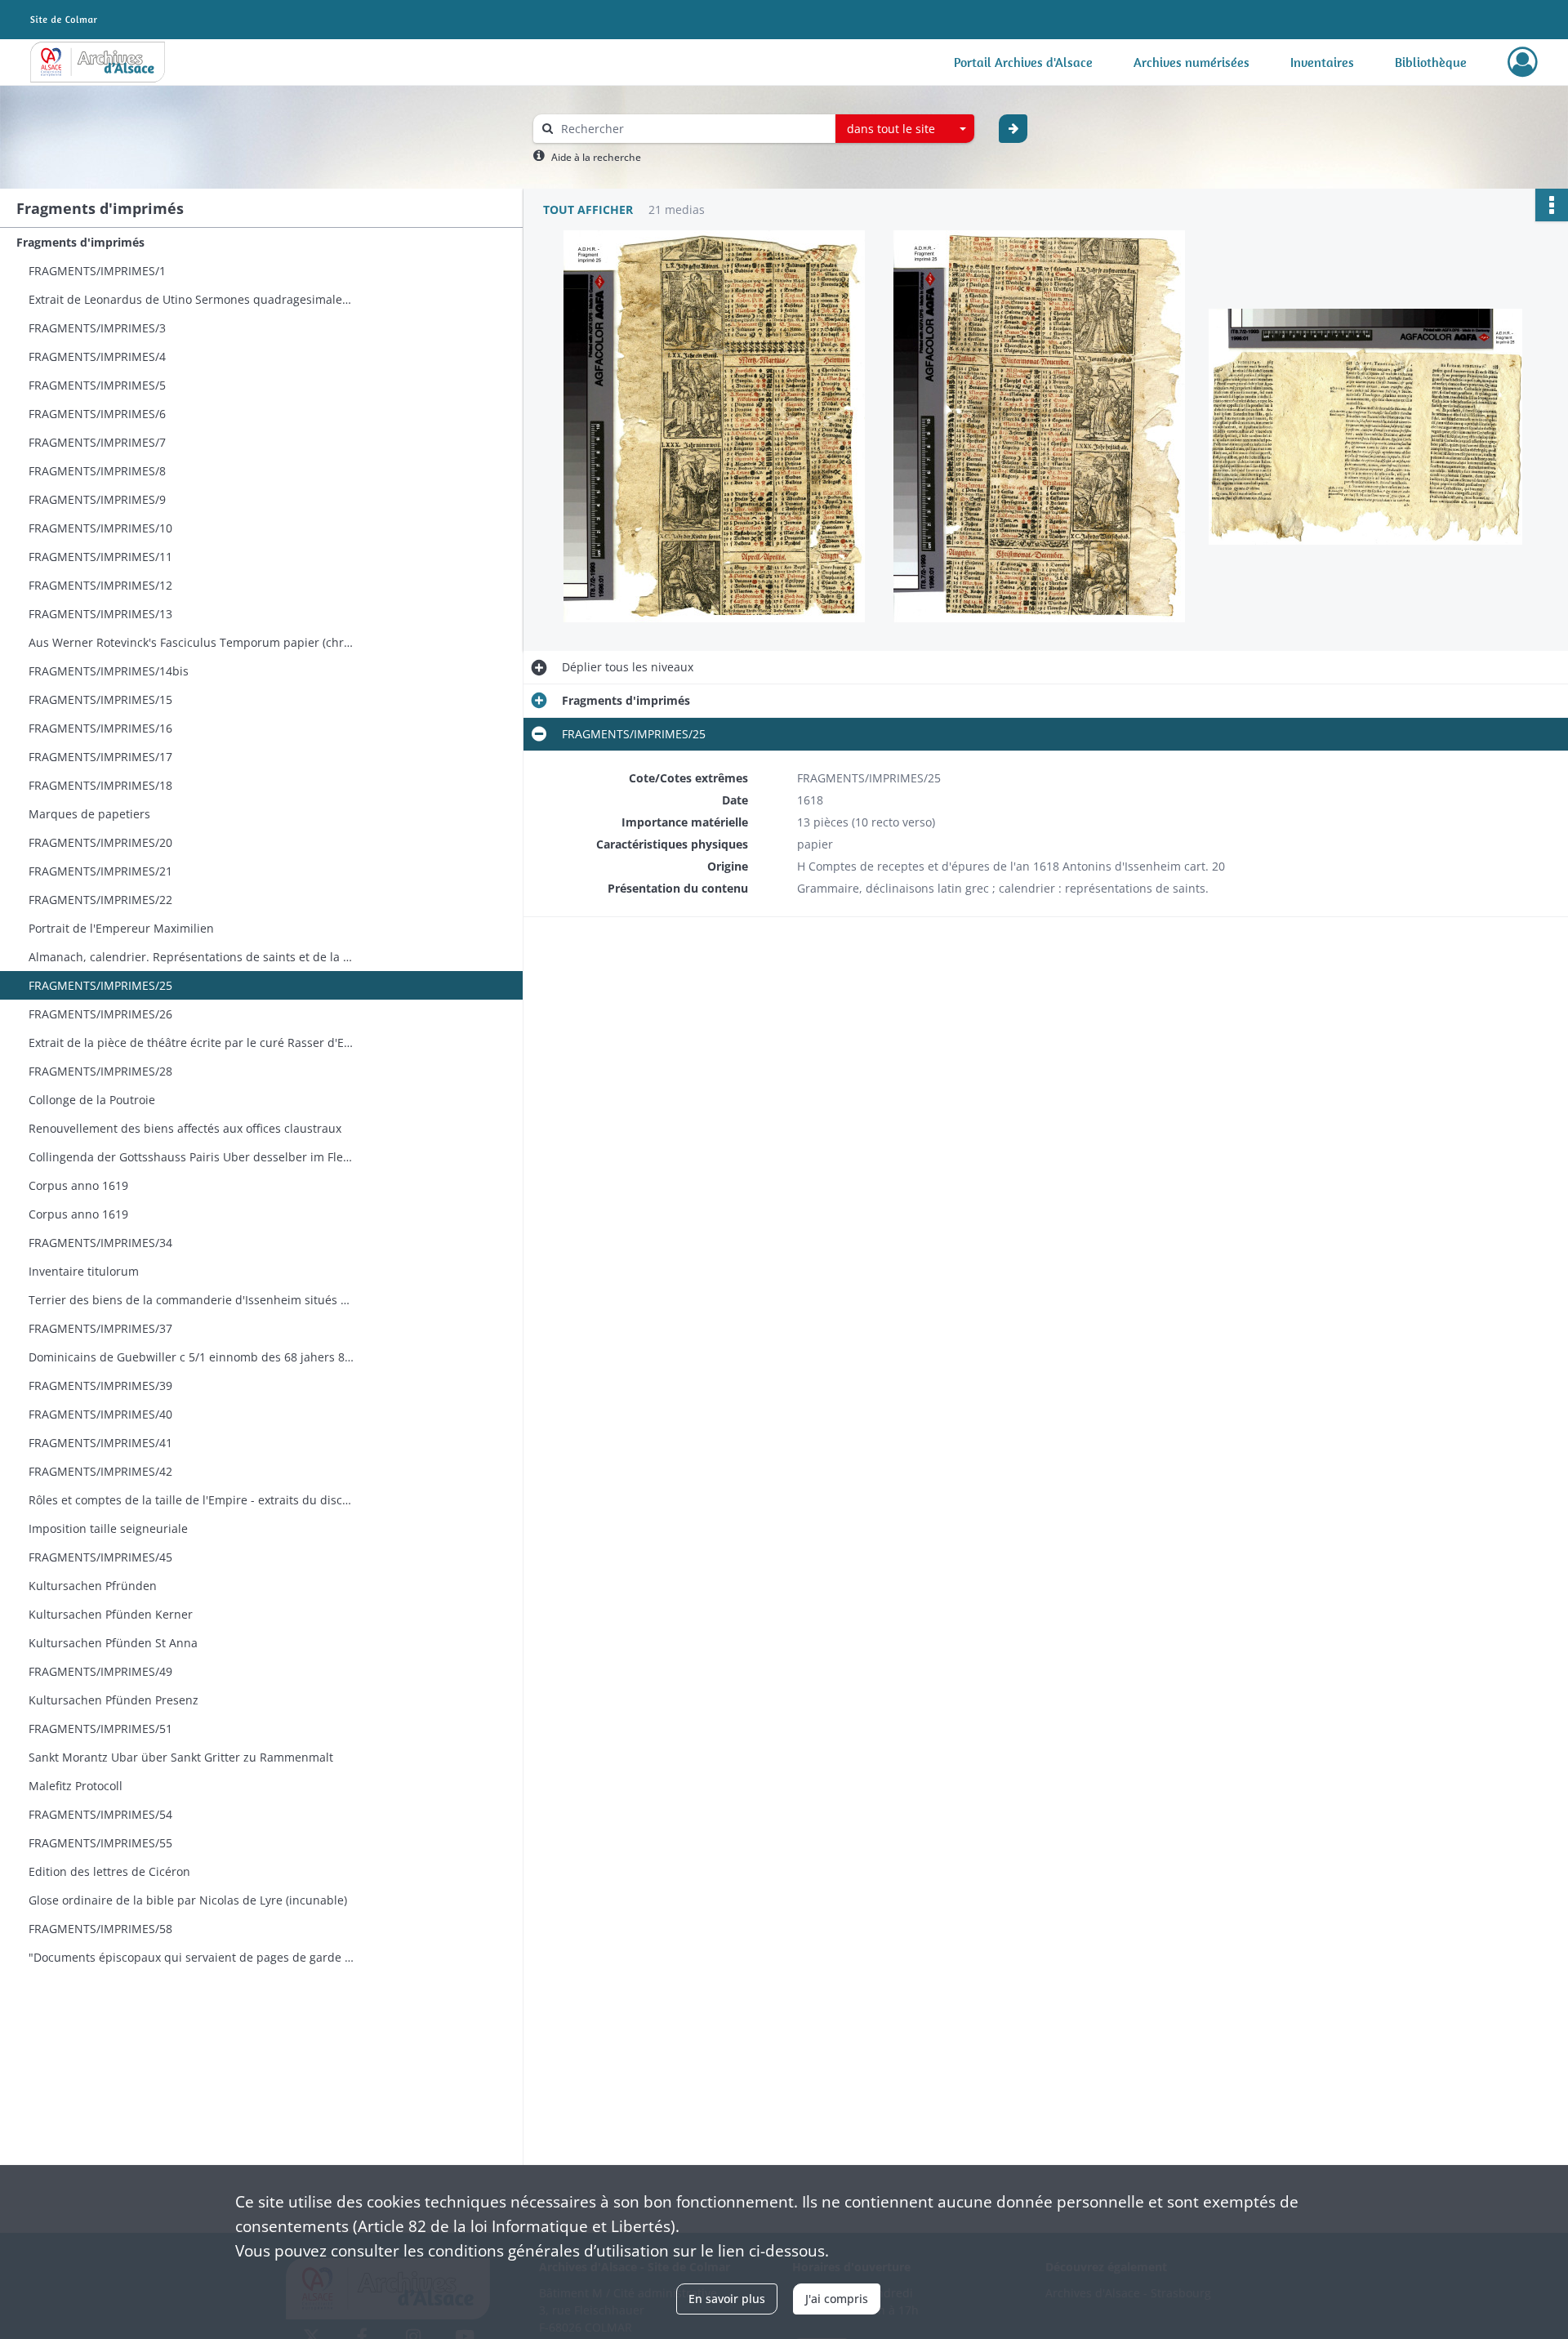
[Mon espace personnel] (1523, 62)
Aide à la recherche (596, 157)
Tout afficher (588, 209)
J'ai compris (837, 2299)
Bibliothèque (1431, 62)
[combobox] (905, 129)
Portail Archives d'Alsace (1023, 62)
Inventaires (1322, 62)
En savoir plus (727, 2299)
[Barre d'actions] (1552, 205)
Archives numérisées (1192, 62)
